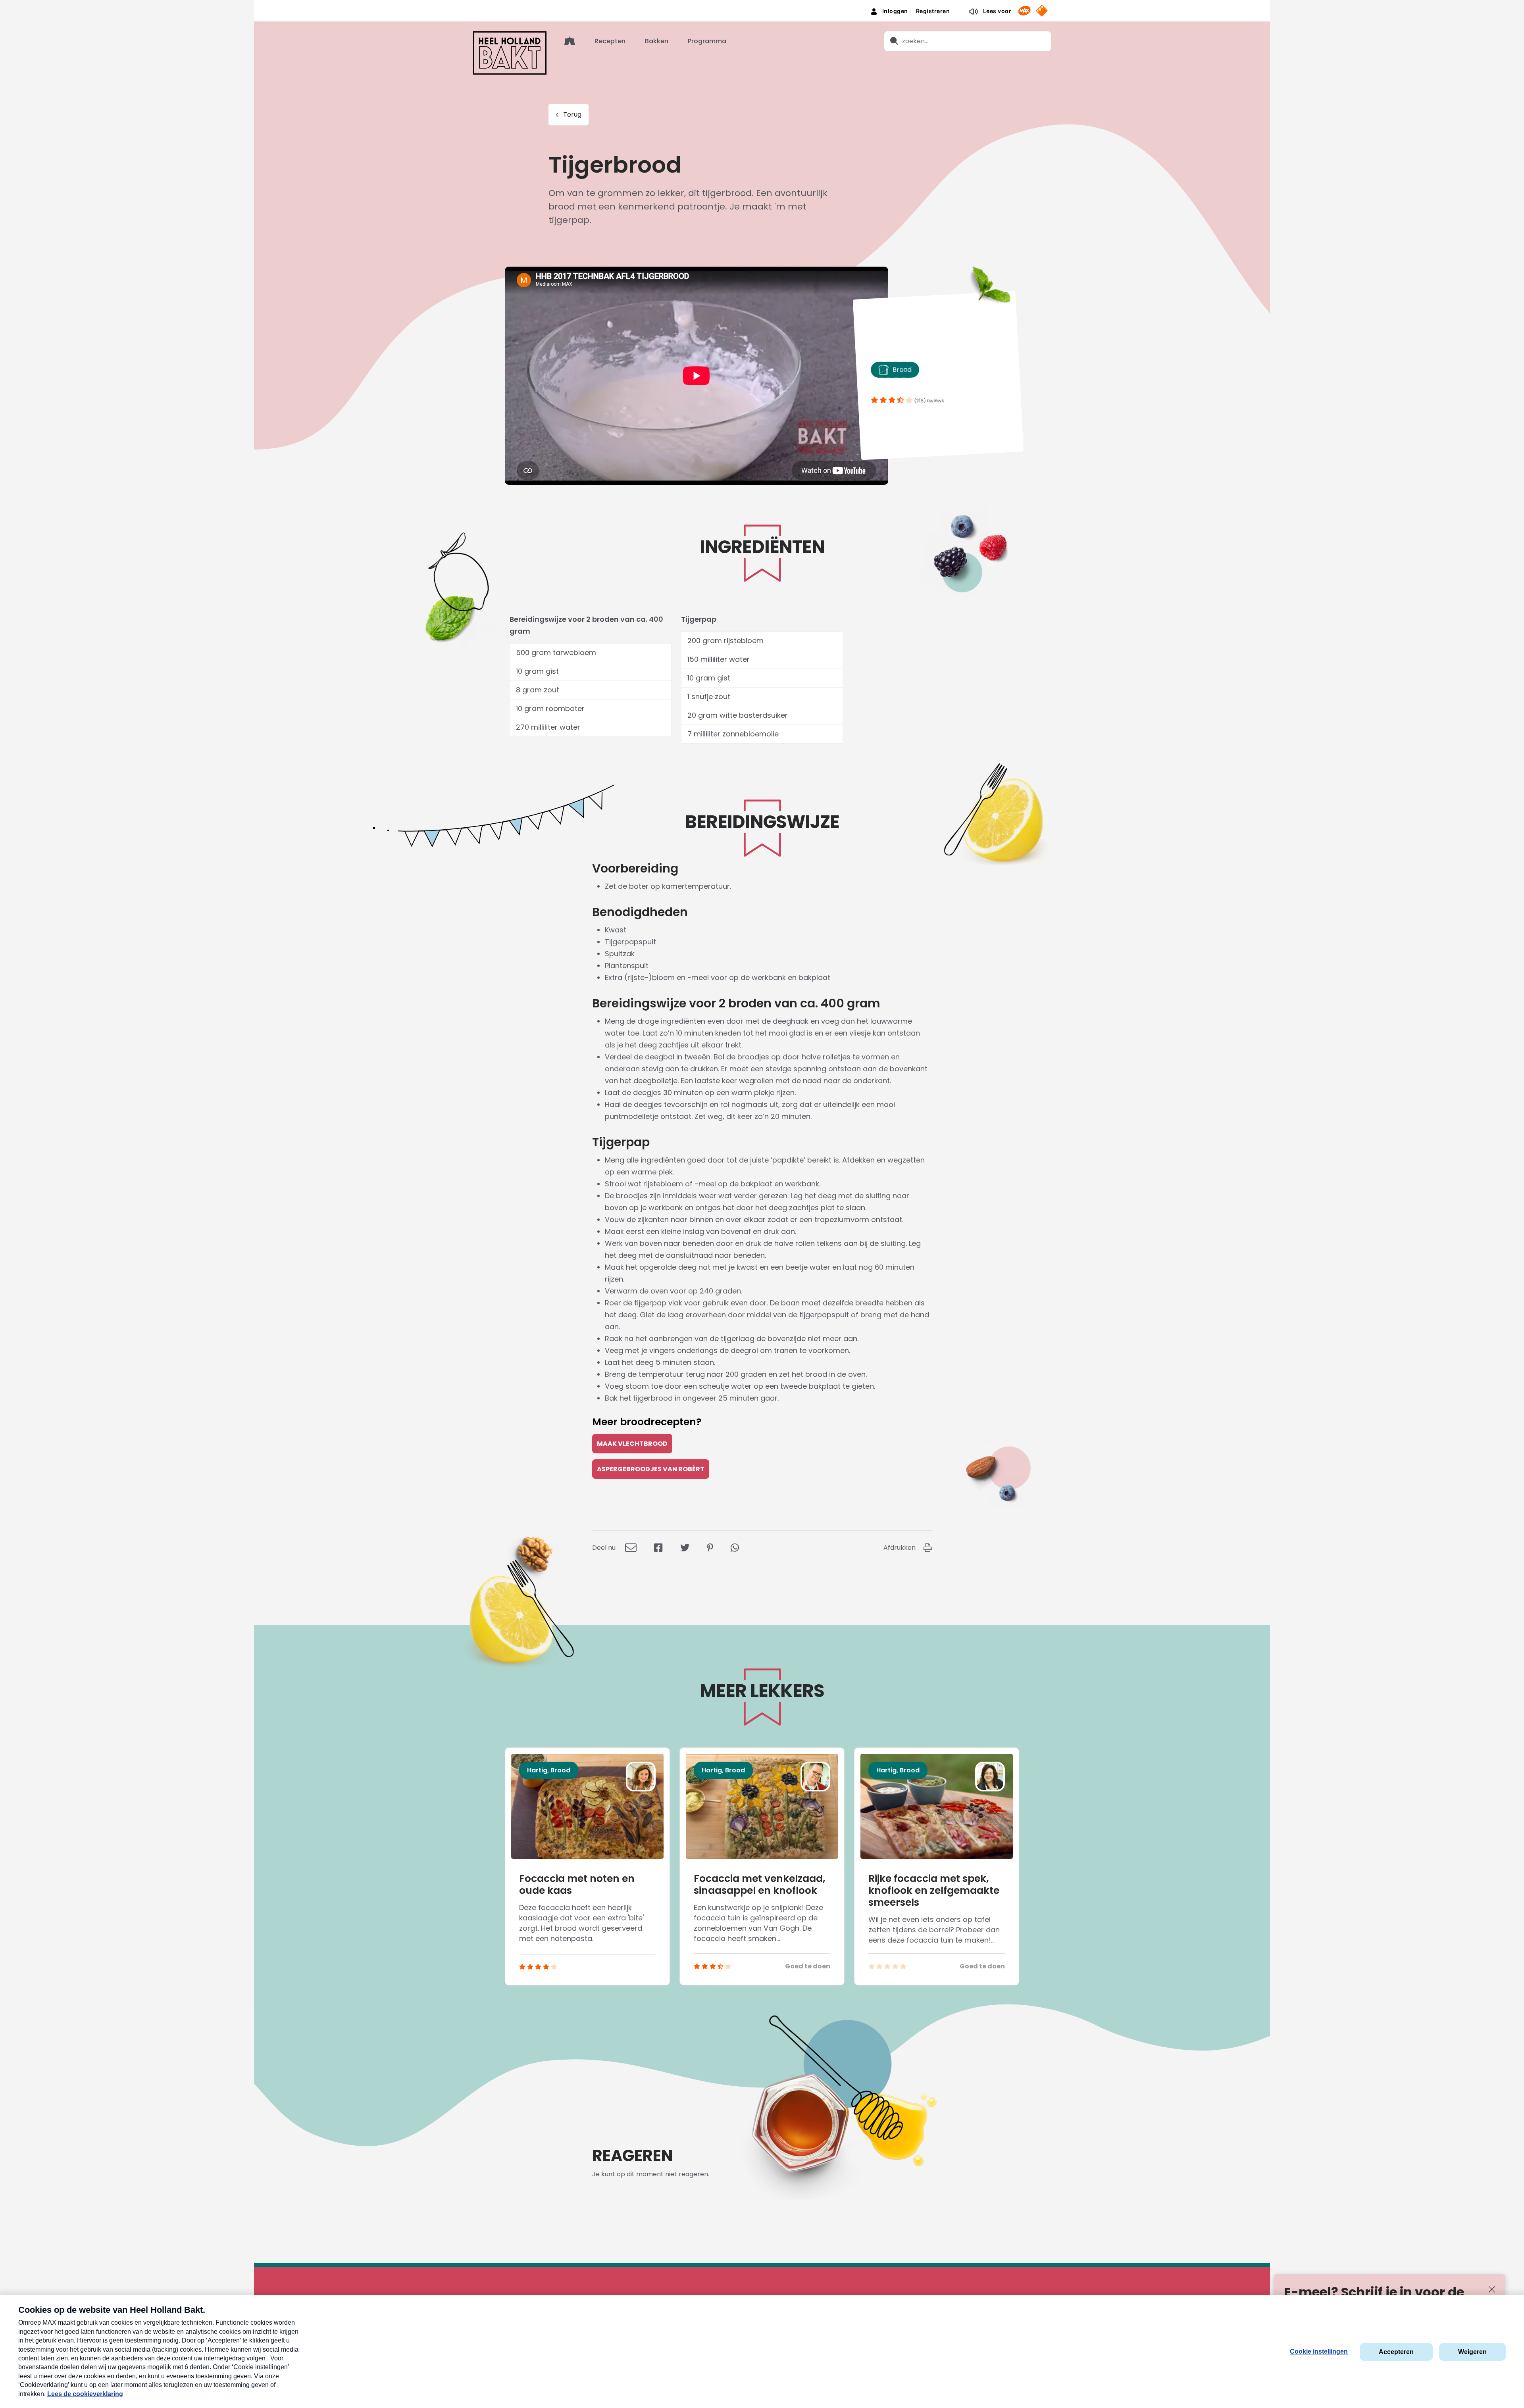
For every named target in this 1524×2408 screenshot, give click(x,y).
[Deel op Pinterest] (710, 1548)
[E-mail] (631, 1548)
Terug (572, 114)
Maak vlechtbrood (632, 1444)
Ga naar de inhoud (762, 6)
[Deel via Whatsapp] (735, 1548)
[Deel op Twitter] (685, 1548)
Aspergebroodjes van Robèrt (651, 1469)
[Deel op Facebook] (658, 1548)
